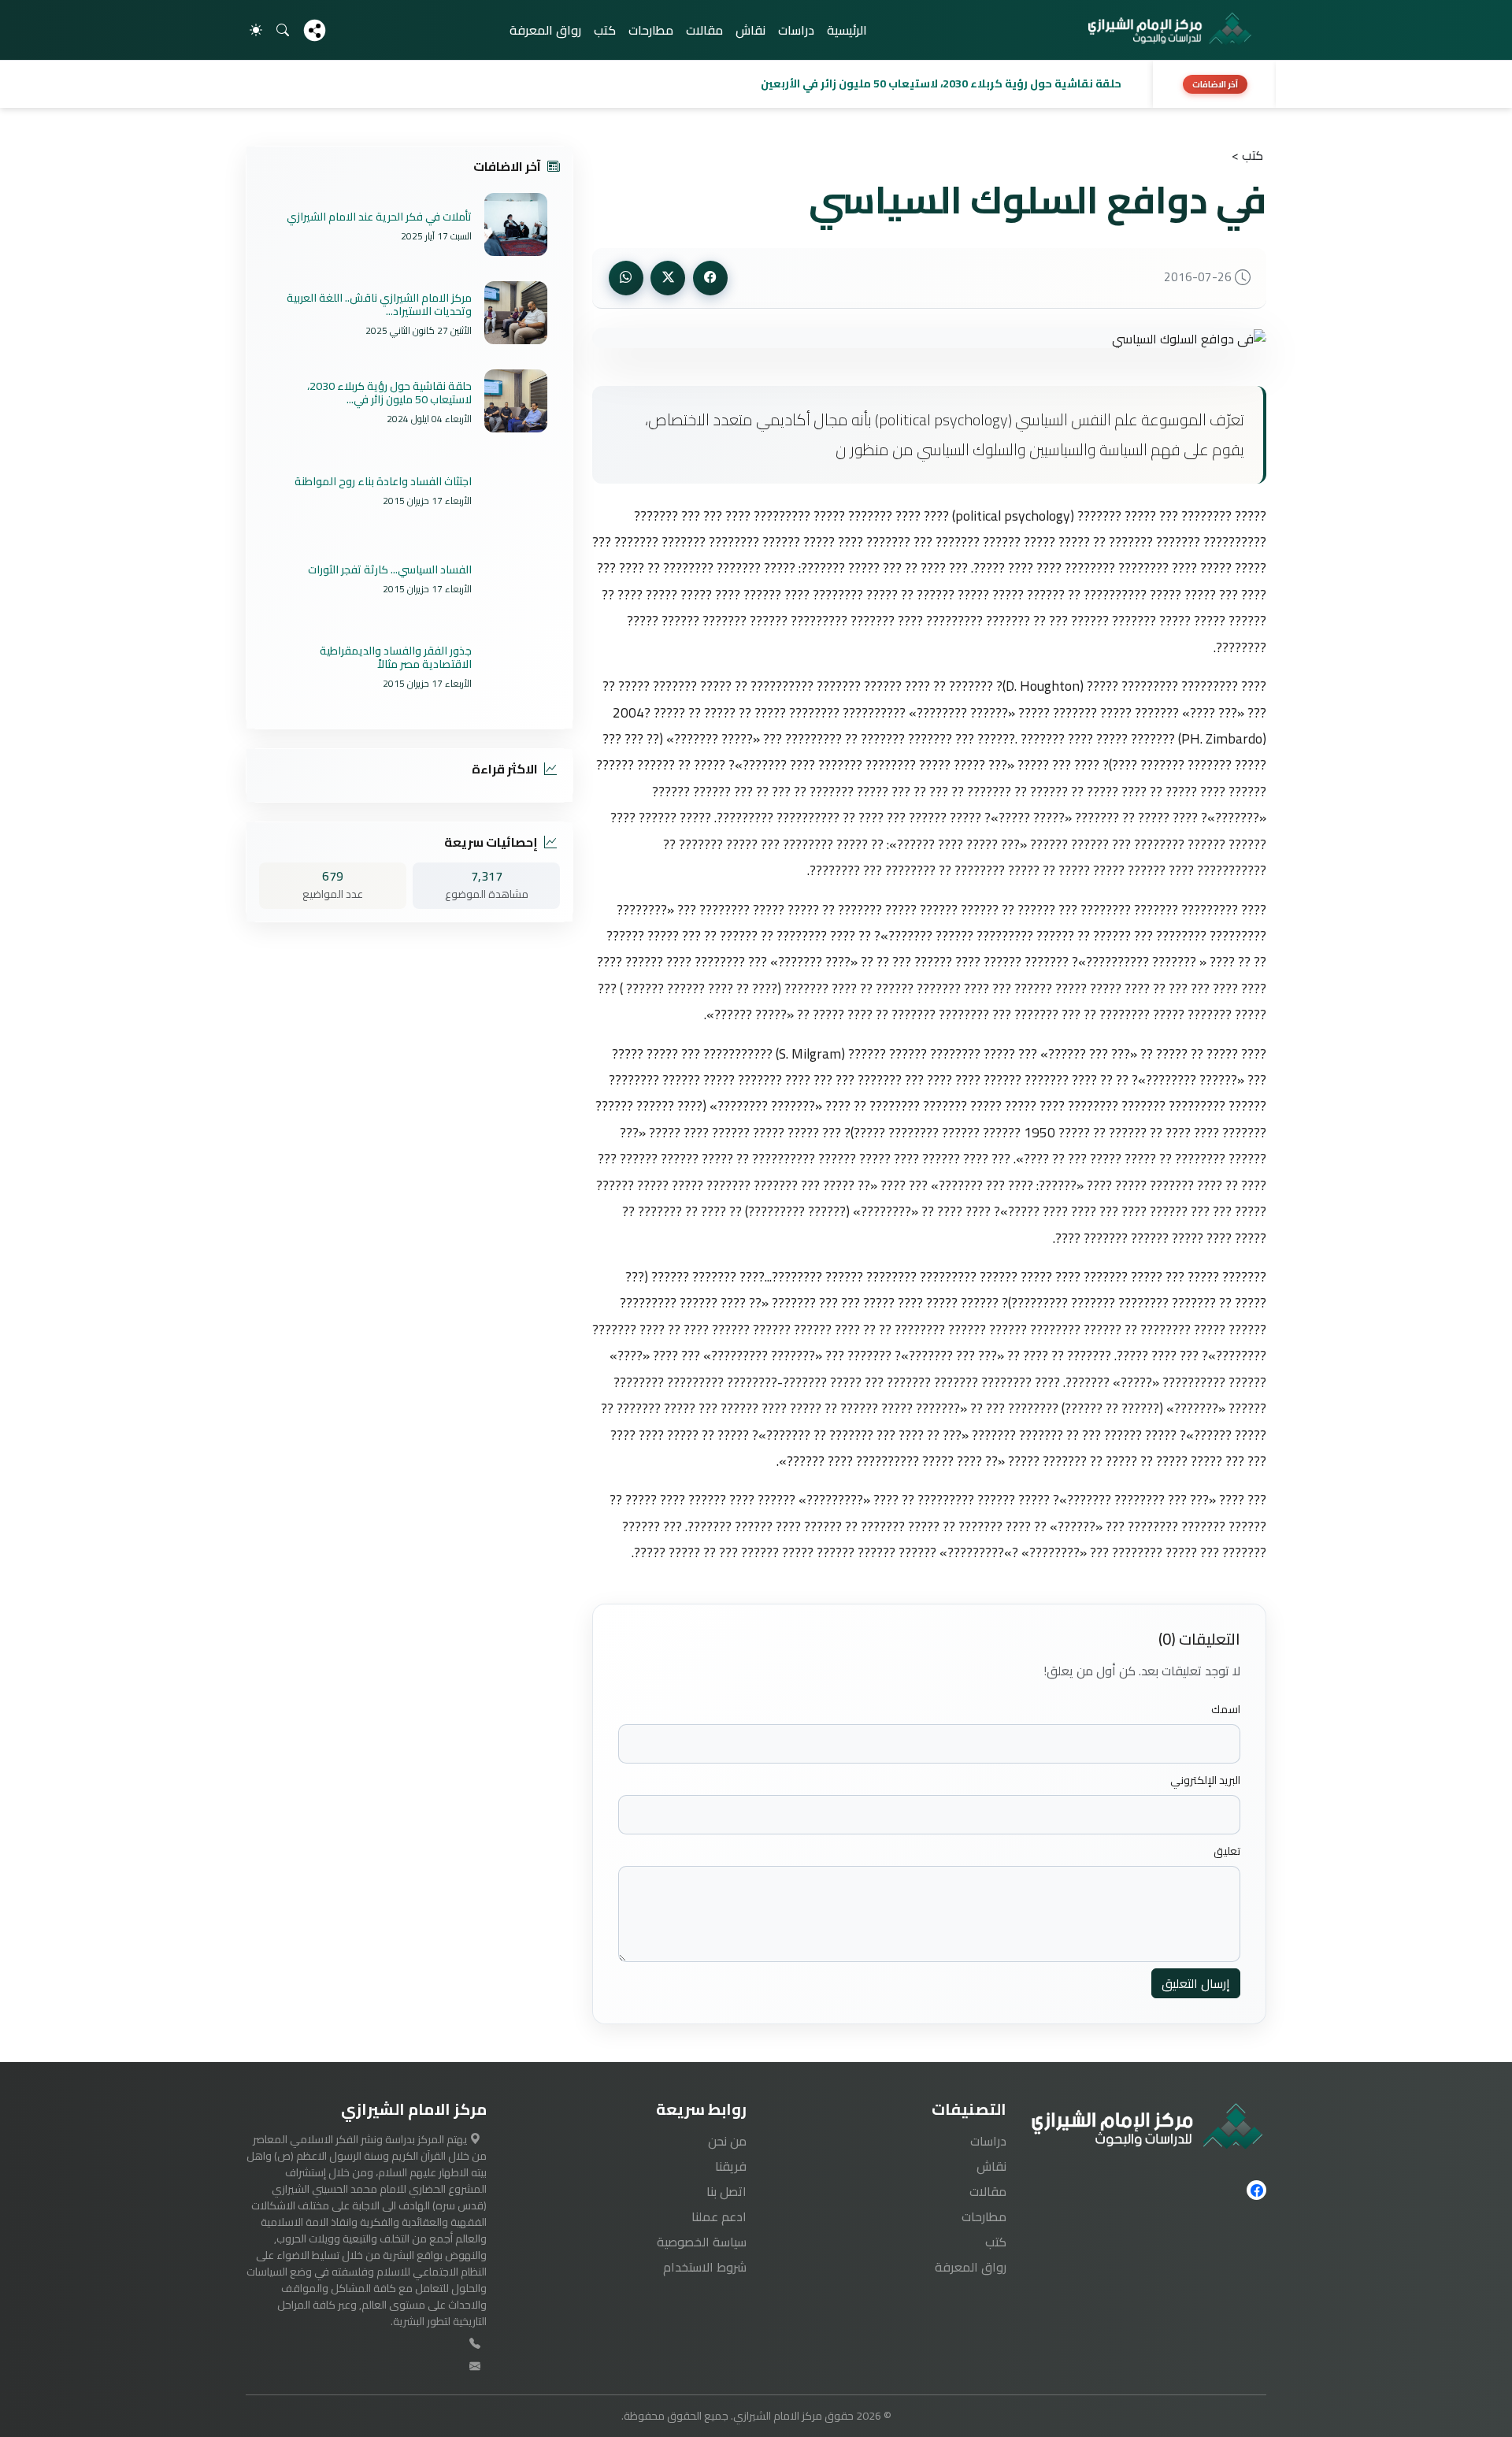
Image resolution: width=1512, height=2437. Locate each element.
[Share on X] (668, 278)
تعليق (1227, 1851)
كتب (605, 30)
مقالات (704, 30)
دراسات (796, 30)
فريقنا (731, 2166)
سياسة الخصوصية (702, 2242)
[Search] (283, 30)
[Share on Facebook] (710, 278)
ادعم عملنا (719, 2216)
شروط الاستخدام (705, 2267)
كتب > (1247, 155)
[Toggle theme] (256, 30)
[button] (695, 84)
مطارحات (651, 30)
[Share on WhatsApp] (626, 278)
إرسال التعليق (1196, 1983)
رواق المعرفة (545, 30)
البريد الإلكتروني (1205, 1780)
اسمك (1226, 1710)
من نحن (727, 2141)
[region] (756, 84)
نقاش (750, 30)
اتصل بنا (726, 2191)
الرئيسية (847, 30)
